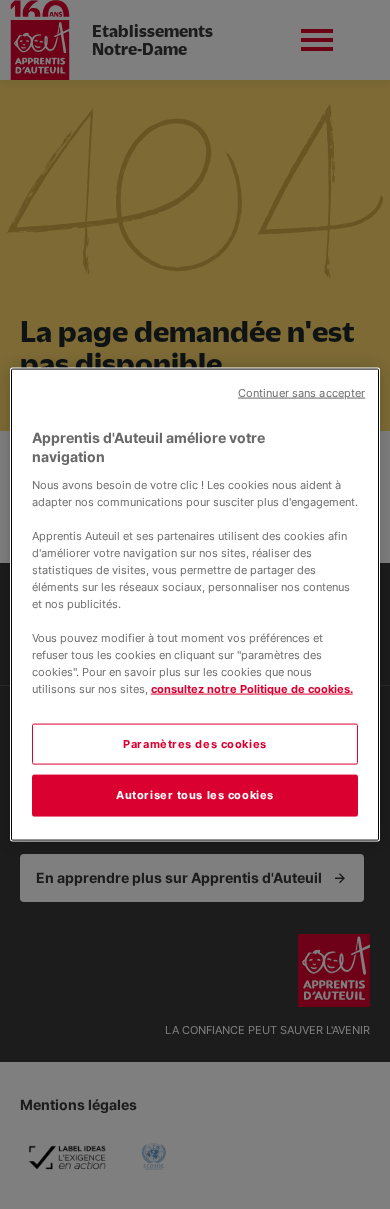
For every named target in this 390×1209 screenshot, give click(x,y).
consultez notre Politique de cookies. (252, 689)
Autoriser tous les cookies (195, 795)
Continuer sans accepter (301, 392)
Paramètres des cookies (195, 743)
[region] (195, 604)
